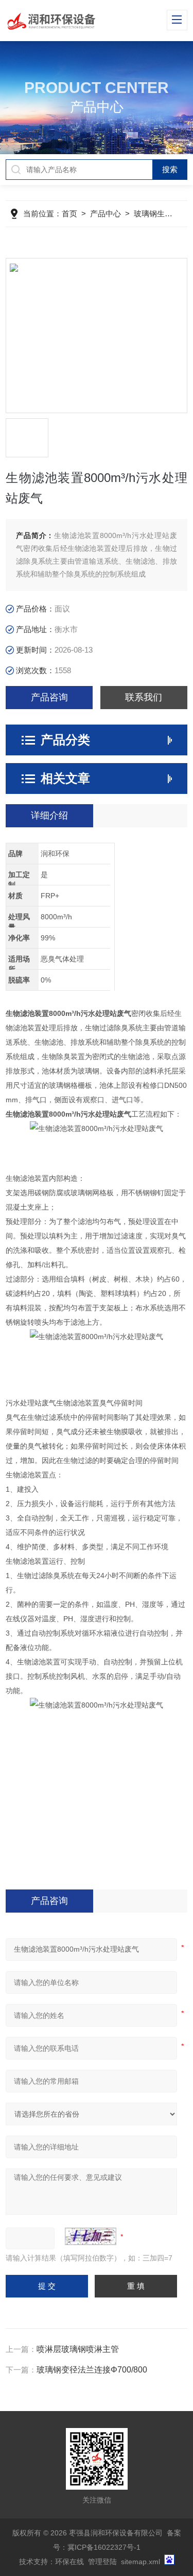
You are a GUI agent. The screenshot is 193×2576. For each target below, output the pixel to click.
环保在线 (69, 2562)
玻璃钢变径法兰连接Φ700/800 (92, 2370)
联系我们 (144, 697)
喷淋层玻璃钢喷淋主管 (78, 2349)
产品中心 (106, 214)
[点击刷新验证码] (91, 2236)
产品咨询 (49, 697)
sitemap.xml (141, 2562)
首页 (69, 214)
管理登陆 (102, 2562)
